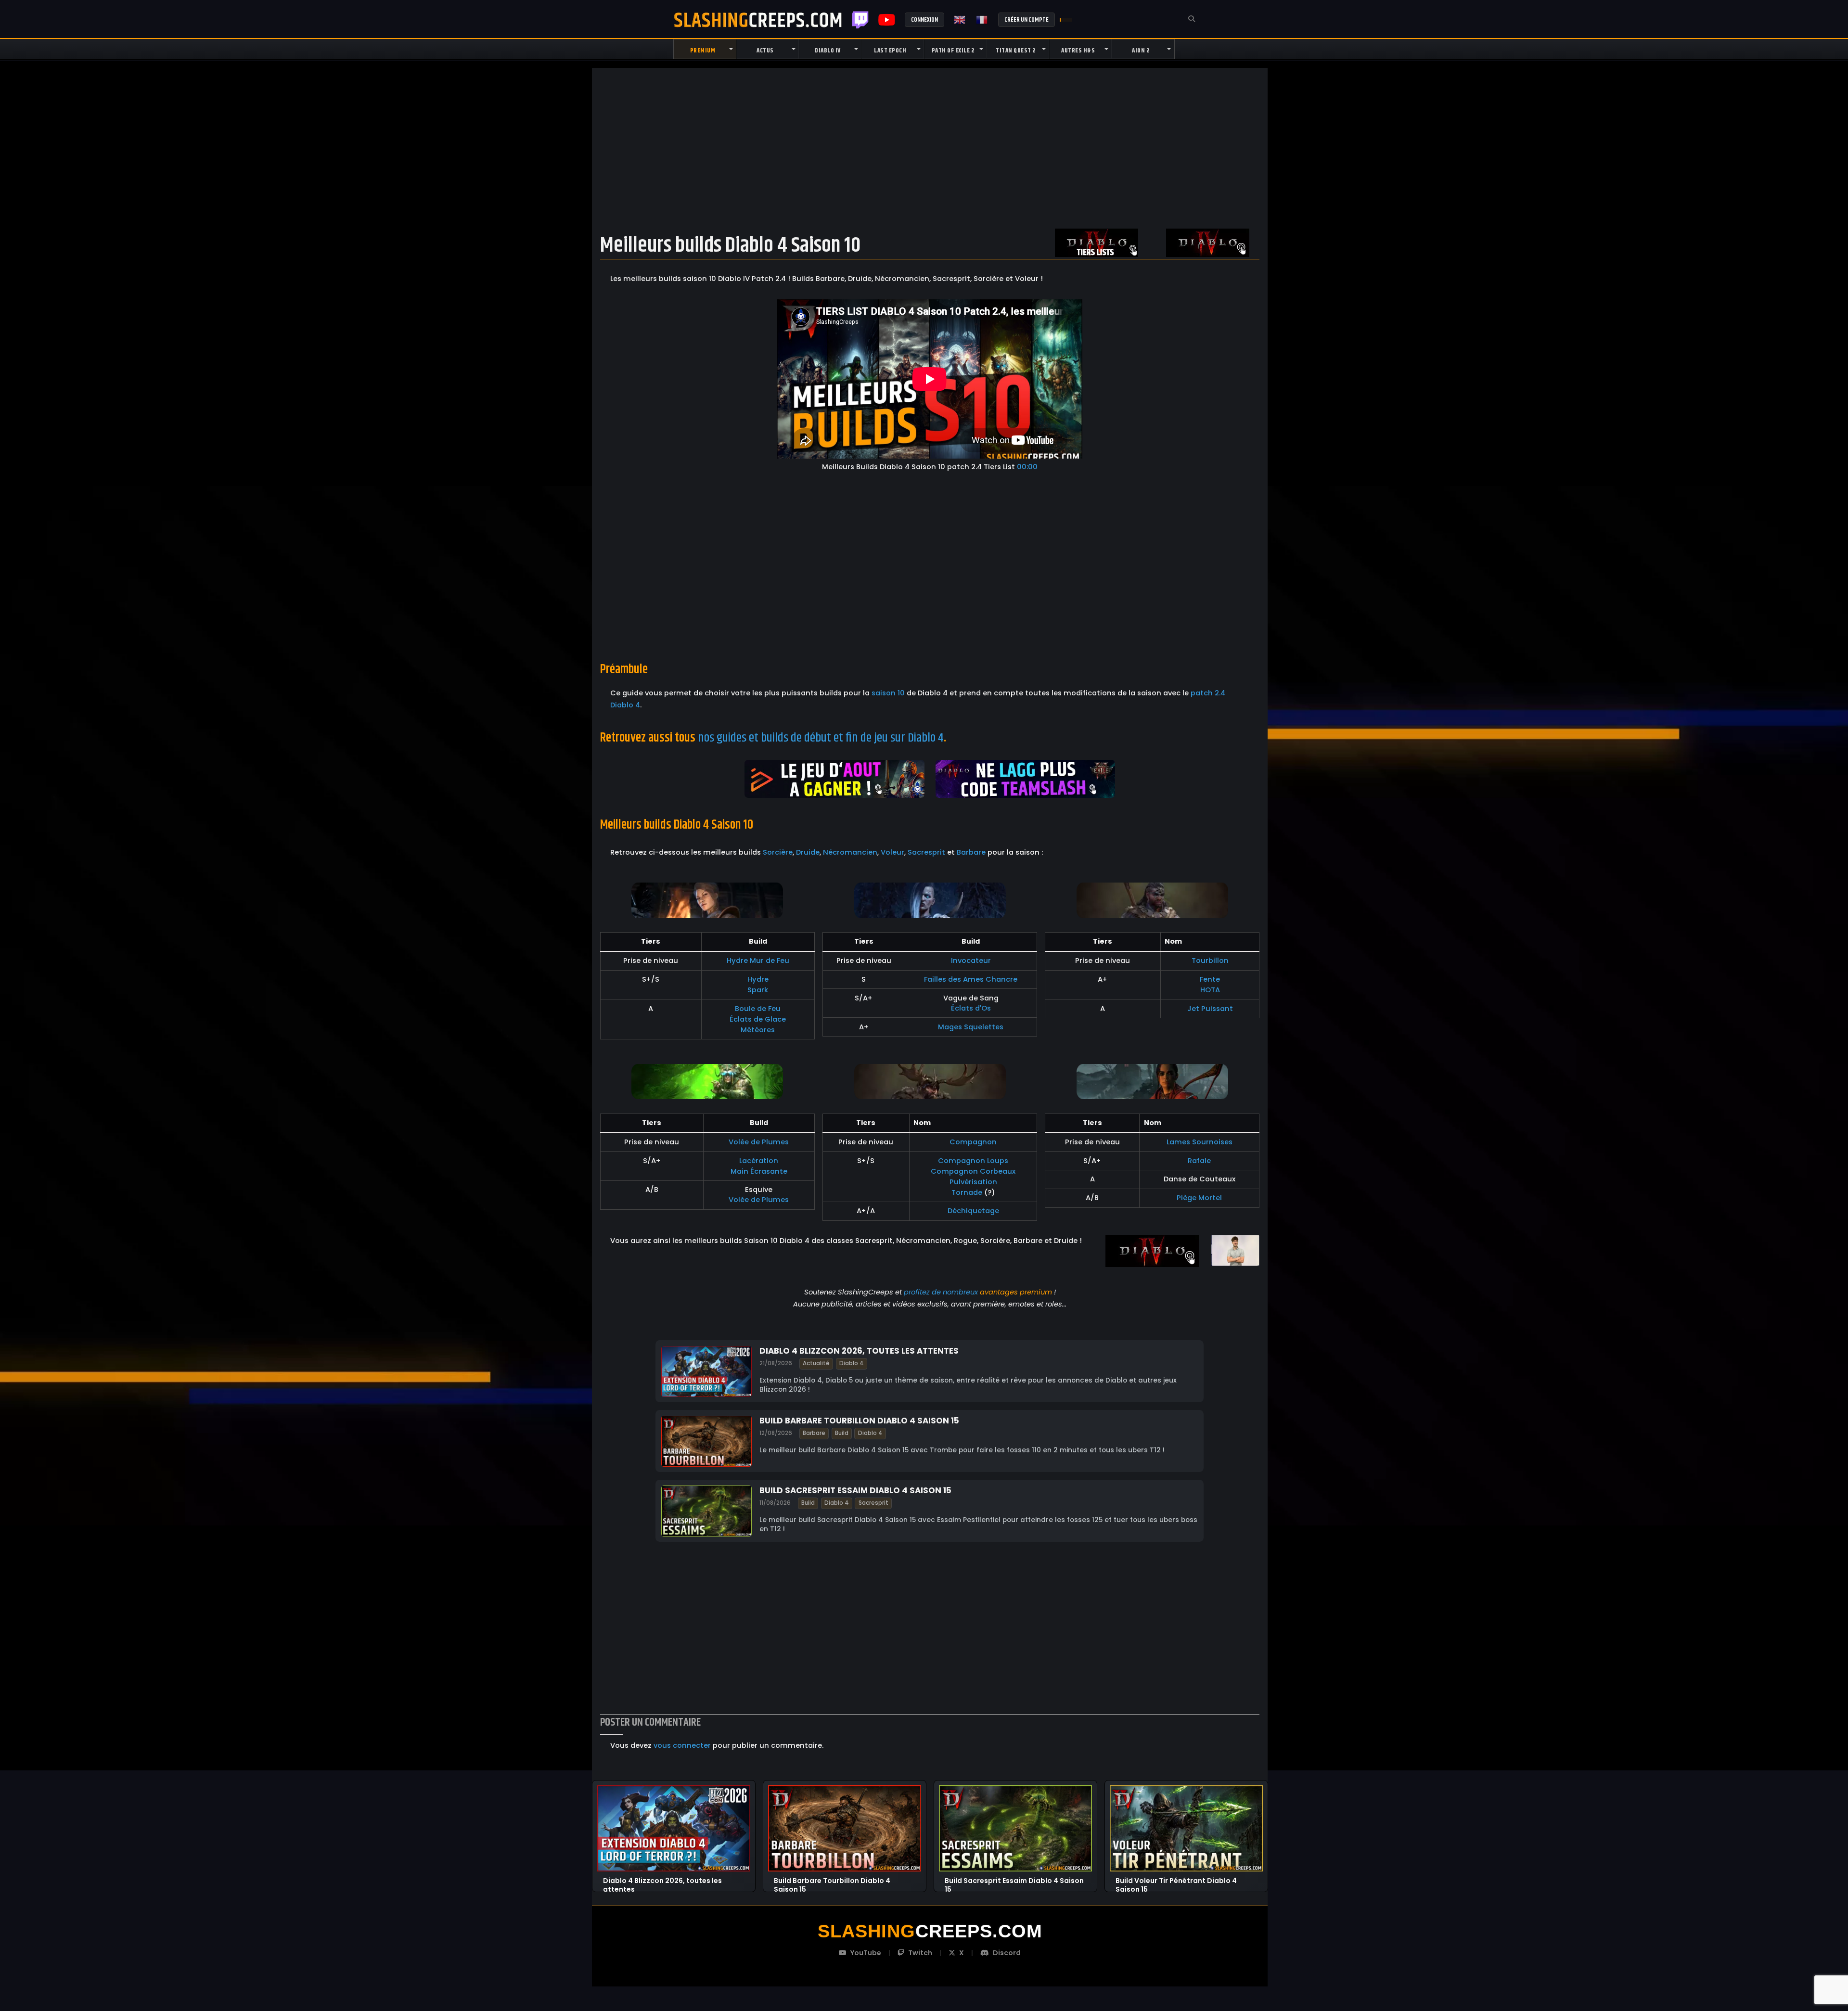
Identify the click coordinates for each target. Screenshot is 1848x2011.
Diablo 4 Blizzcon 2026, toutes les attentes (859, 1350)
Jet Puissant (1210, 1009)
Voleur (892, 852)
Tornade (967, 1192)
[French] (982, 20)
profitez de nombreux (941, 1292)
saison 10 (888, 693)
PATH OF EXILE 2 (953, 51)
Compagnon (973, 1142)
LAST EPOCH (890, 51)
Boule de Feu (758, 1009)
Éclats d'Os (971, 1008)
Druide (808, 852)
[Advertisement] (930, 148)
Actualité (816, 1363)
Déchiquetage (973, 1211)
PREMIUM (703, 51)
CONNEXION (924, 20)
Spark (758, 990)
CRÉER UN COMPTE (1027, 20)
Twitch (860, 20)
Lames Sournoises (1200, 1142)
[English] (960, 20)
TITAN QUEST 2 (1016, 51)
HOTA (1210, 990)
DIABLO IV (828, 51)
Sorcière (778, 852)
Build (842, 1433)
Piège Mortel (1199, 1198)
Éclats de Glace (758, 1019)
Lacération (759, 1161)
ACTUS (765, 51)
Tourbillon (1210, 961)
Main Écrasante (759, 1171)
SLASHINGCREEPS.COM (758, 20)
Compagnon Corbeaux (973, 1171)
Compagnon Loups (973, 1161)
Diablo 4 (852, 1363)
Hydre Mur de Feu (758, 961)
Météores (758, 1030)
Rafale (1199, 1161)
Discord (1007, 1953)
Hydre (758, 979)
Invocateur (971, 961)
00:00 (1027, 467)
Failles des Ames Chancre (971, 979)
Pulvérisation (973, 1182)
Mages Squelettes (971, 1027)
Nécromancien (850, 852)
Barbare (971, 852)
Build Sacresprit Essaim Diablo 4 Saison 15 (855, 1490)
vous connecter (682, 1745)
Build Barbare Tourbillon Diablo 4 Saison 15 (859, 1420)
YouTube (866, 1953)
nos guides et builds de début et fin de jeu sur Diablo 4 (821, 738)
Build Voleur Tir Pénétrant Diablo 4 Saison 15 (1176, 1881)
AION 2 (1141, 51)
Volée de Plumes (759, 1142)
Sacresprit (926, 852)
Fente (1210, 979)
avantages (999, 1292)
